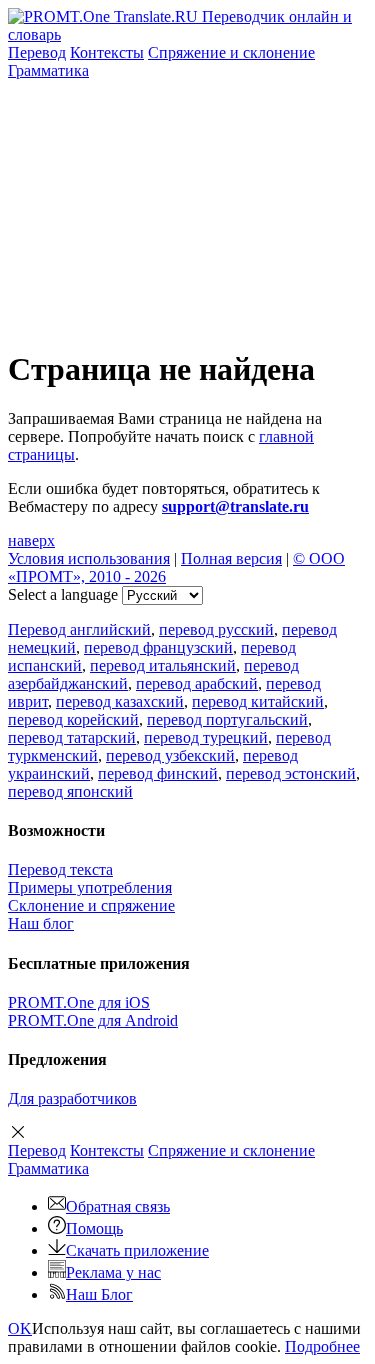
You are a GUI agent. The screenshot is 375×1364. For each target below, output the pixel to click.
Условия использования (89, 558)
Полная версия (231, 558)
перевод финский (158, 773)
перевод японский (70, 791)
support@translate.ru (235, 506)
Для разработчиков (72, 1098)
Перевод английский (79, 629)
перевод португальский (227, 719)
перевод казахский (120, 701)
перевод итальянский (163, 665)
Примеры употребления (90, 887)
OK (20, 1328)
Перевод (37, 52)
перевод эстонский (291, 773)
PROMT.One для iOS (79, 1002)
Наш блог (41, 923)
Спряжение (231, 52)
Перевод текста (60, 869)
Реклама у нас (113, 1272)
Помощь (94, 1228)
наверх (31, 540)
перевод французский (158, 647)
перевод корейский (73, 719)
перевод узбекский (170, 755)
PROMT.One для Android (93, 1020)
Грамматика (48, 70)
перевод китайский (258, 701)
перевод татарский (72, 737)
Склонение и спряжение (91, 905)
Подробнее (322, 1346)
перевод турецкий (206, 737)
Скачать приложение (137, 1250)
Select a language (63, 594)
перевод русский (216, 629)
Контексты (107, 52)
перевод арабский (197, 683)
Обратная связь (118, 1206)
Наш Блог (99, 1294)
